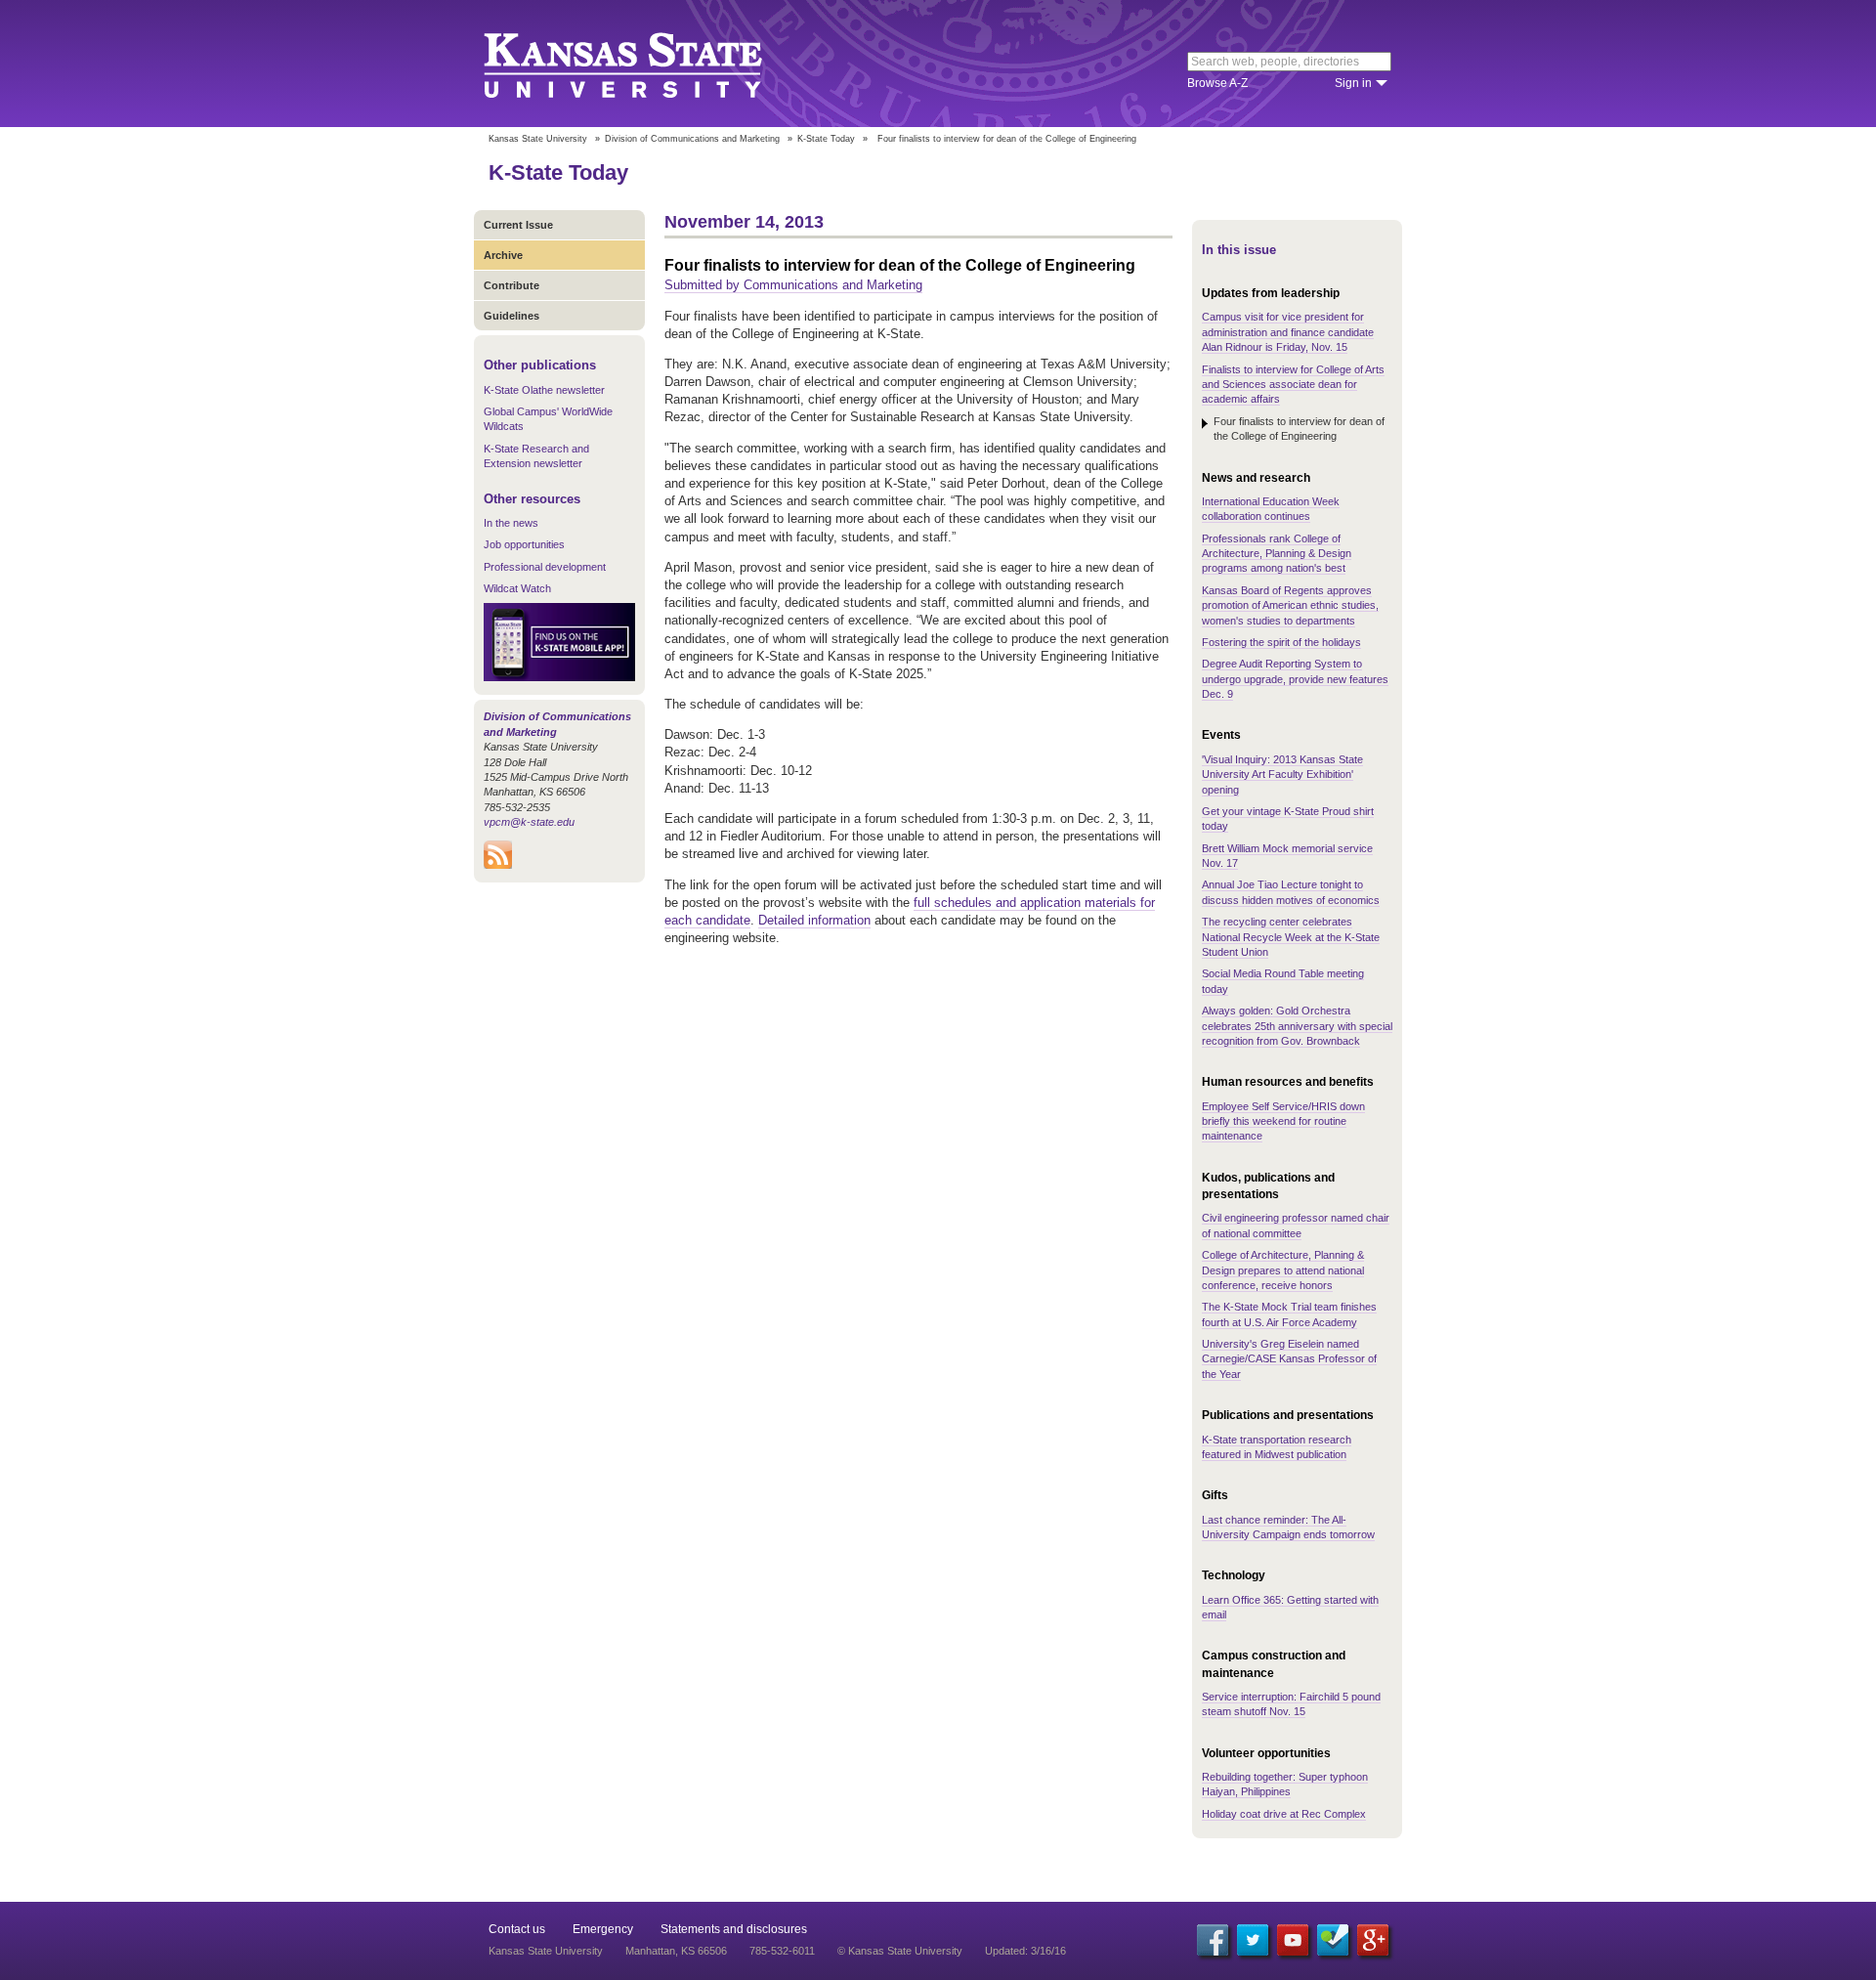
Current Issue (518, 225)
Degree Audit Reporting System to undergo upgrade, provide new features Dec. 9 (1295, 679)
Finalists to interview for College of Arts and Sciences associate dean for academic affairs (1293, 385)
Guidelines (512, 316)
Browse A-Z (1217, 83)
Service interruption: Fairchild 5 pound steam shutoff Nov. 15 (1291, 1704)
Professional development (545, 567)
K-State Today (826, 139)
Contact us (517, 1929)
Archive (503, 255)
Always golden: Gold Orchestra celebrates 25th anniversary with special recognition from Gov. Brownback (1297, 1026)
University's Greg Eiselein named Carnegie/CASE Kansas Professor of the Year (1289, 1359)
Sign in (1353, 83)
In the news (511, 523)
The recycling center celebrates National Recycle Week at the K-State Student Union (1291, 937)
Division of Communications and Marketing (692, 139)
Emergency (603, 1929)
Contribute (512, 285)
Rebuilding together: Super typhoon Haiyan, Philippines (1285, 1784)
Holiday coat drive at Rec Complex (1284, 1814)
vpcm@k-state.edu (529, 822)
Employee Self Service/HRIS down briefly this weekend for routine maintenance (1283, 1121)
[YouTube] (1293, 1940)
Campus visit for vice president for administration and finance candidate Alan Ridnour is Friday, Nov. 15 (1288, 332)
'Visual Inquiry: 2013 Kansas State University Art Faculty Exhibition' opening (1282, 775)
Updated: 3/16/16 (1025, 1951)
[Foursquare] (1333, 1940)
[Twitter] (1253, 1940)
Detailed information (814, 920)
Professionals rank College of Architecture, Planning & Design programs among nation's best (1277, 554)
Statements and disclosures (734, 1929)
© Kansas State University (900, 1951)
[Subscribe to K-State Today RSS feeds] (498, 865)
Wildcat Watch (517, 588)
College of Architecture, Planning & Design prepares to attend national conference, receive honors (1283, 1270)
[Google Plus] (1373, 1940)
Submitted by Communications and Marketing (793, 285)
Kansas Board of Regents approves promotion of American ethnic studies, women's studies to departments (1290, 605)
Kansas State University (647, 64)
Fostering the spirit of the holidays (1281, 642)
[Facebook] (1213, 1940)
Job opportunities (524, 544)
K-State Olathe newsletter (544, 390)
